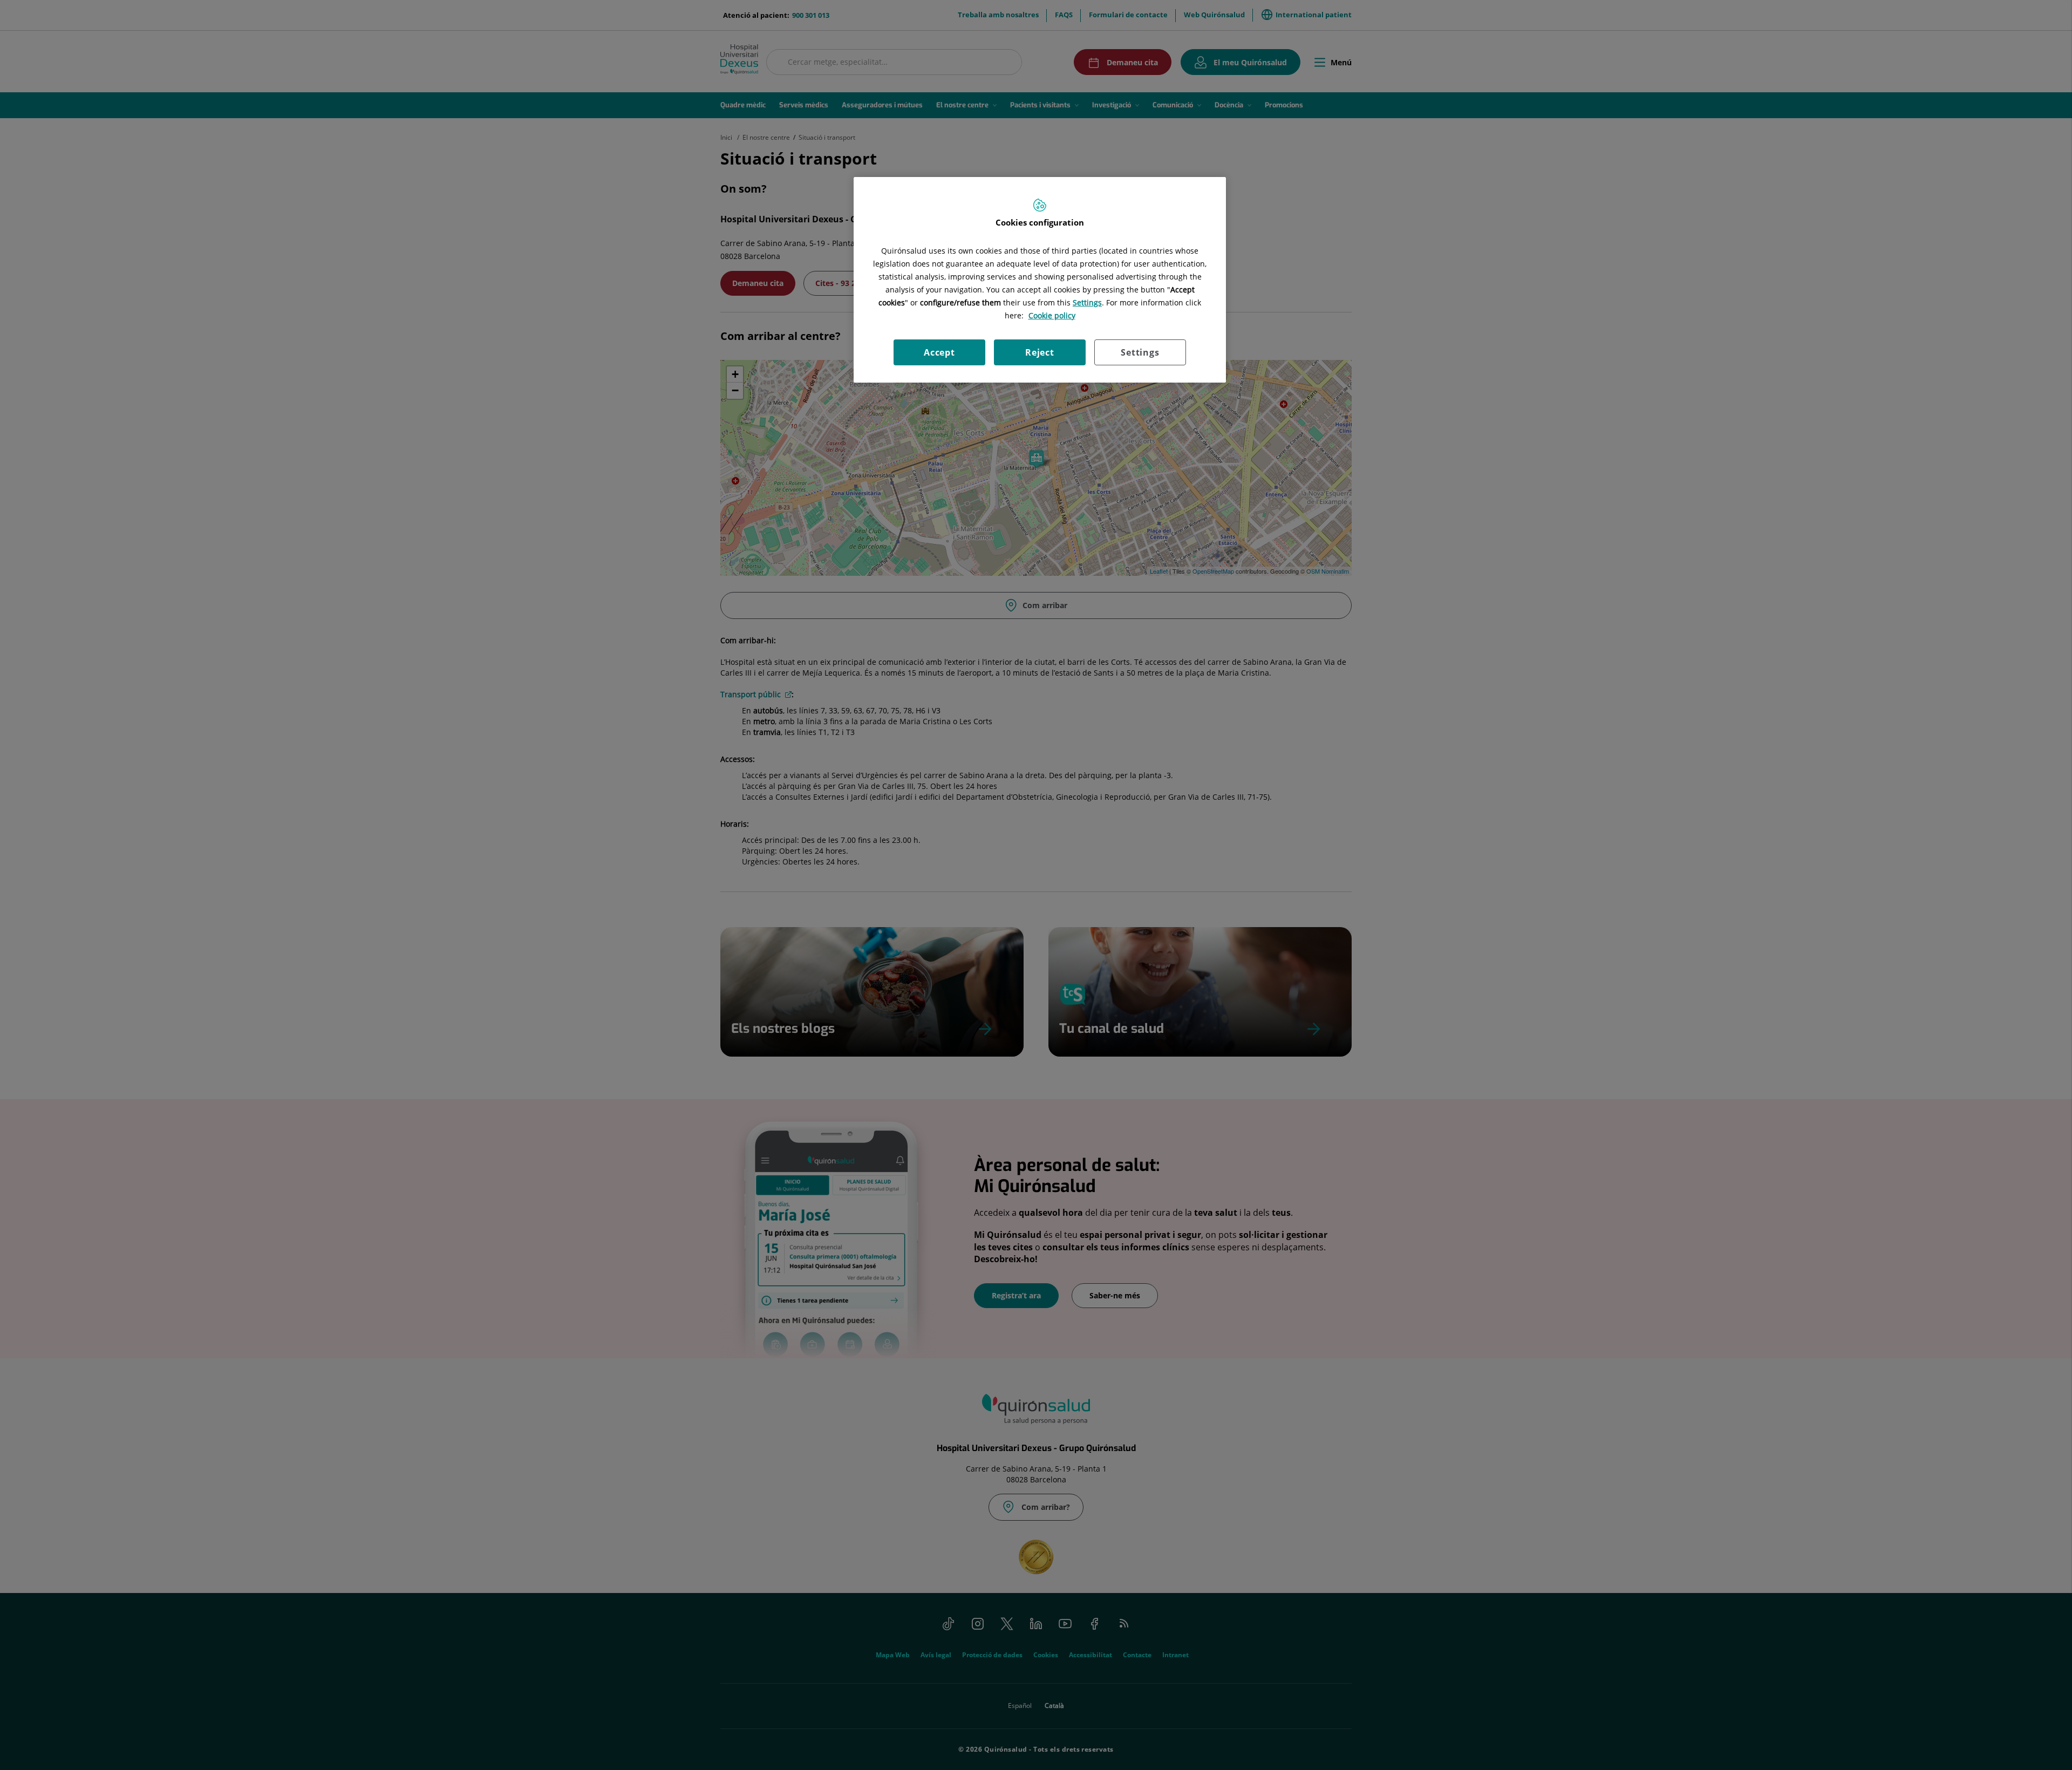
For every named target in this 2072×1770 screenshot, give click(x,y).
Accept (939, 352)
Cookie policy (1052, 315)
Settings (1140, 352)
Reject (1040, 352)
